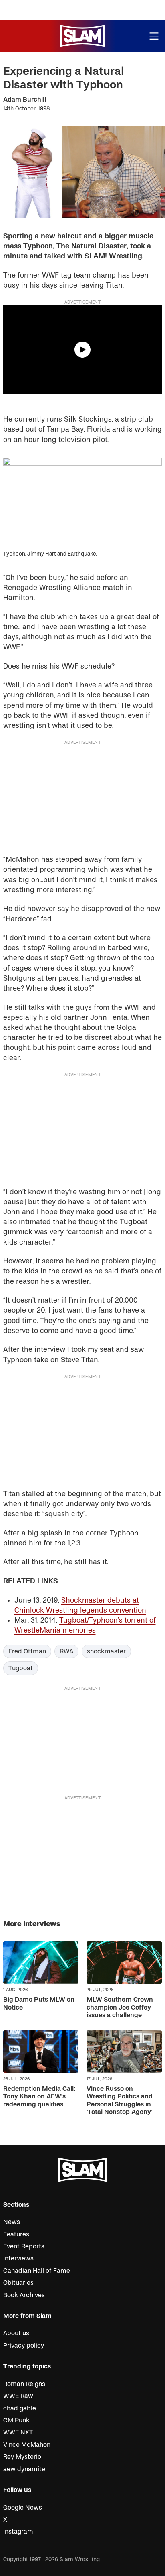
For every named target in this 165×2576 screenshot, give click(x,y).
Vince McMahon (27, 2445)
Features (16, 2234)
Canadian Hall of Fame (37, 2271)
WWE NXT (18, 2432)
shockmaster (106, 1651)
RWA (66, 1651)
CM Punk (16, 2420)
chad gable (20, 2408)
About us (16, 2333)
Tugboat (21, 1668)
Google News (23, 2508)
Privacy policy (24, 2346)
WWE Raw (18, 2396)
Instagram (18, 2532)
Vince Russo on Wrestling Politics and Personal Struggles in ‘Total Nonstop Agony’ (120, 2100)
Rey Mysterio (22, 2457)
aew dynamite (24, 2469)
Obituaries (18, 2283)
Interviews (18, 2258)
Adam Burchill (25, 100)
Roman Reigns (24, 2384)
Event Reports (24, 2246)
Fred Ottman (27, 1651)
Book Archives (24, 2295)
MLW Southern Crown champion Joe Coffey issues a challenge (120, 2007)
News (12, 2222)
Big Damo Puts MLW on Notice (39, 2003)
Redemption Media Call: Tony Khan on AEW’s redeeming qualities (39, 2096)
